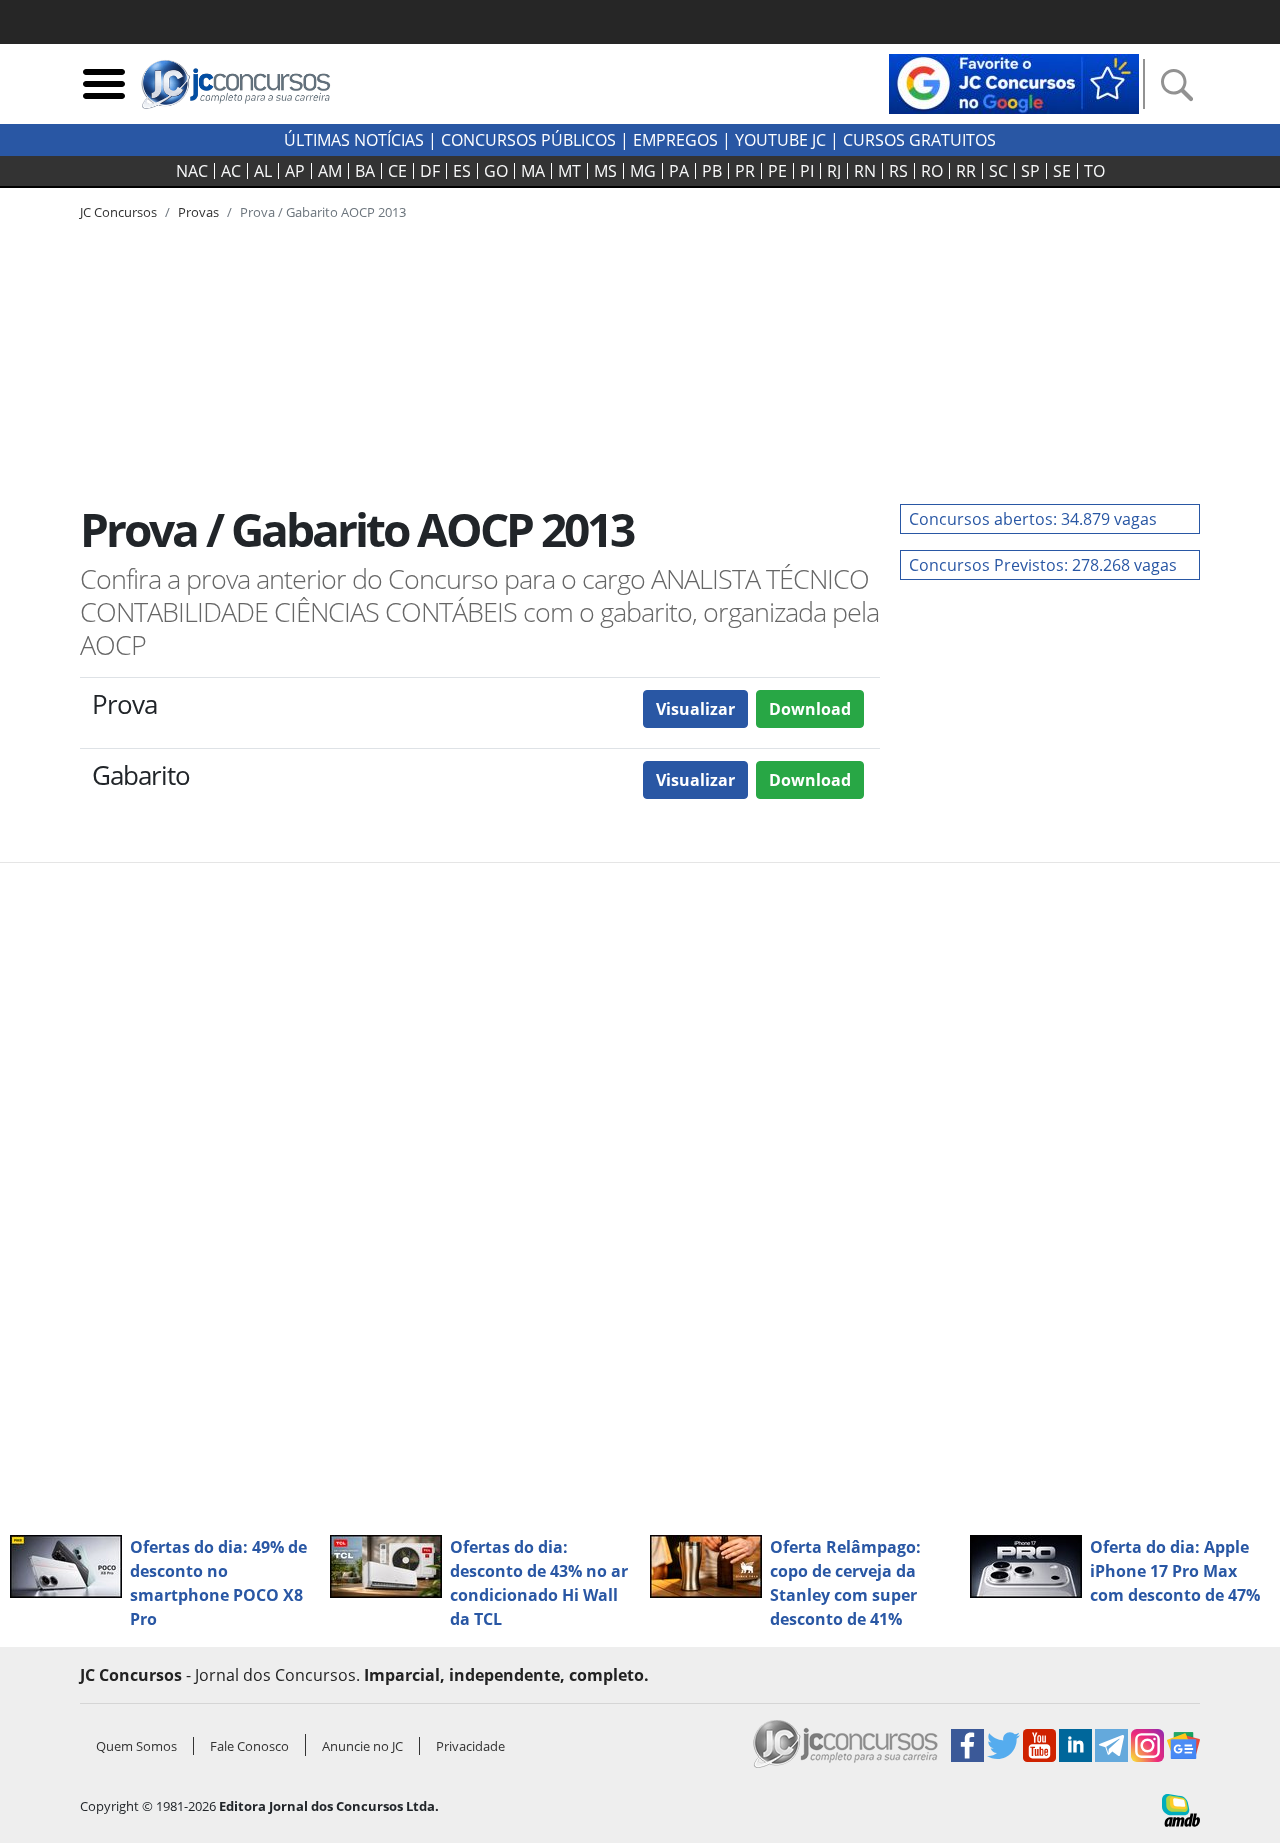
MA (533, 171)
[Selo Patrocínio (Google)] (1014, 82)
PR (745, 171)
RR (966, 171)
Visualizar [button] (695, 709)
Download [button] (810, 709)
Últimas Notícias (354, 140)
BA (365, 171)
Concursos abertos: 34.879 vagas (1033, 519)
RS (898, 171)
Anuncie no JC (362, 1746)
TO (1094, 171)
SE (1062, 171)
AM (330, 171)
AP (295, 171)
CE (397, 171)
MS (605, 171)
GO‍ (496, 171)
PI (807, 171)
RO (932, 171)
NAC (192, 171)
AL (263, 171)
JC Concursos (118, 212)
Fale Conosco (249, 1746)
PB (712, 171)
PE (777, 171)
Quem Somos (136, 1746)
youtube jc (780, 140)
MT (569, 171)
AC (231, 171)
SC (998, 171)
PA (679, 171)
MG (643, 171)
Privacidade (470, 1746)
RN (865, 171)
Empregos (675, 140)
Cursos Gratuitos (919, 140)
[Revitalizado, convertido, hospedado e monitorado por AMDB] (1181, 1809)
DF (430, 171)
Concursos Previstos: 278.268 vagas (1043, 565)
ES (462, 171)
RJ (834, 171)
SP (1030, 171)
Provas (198, 212)
